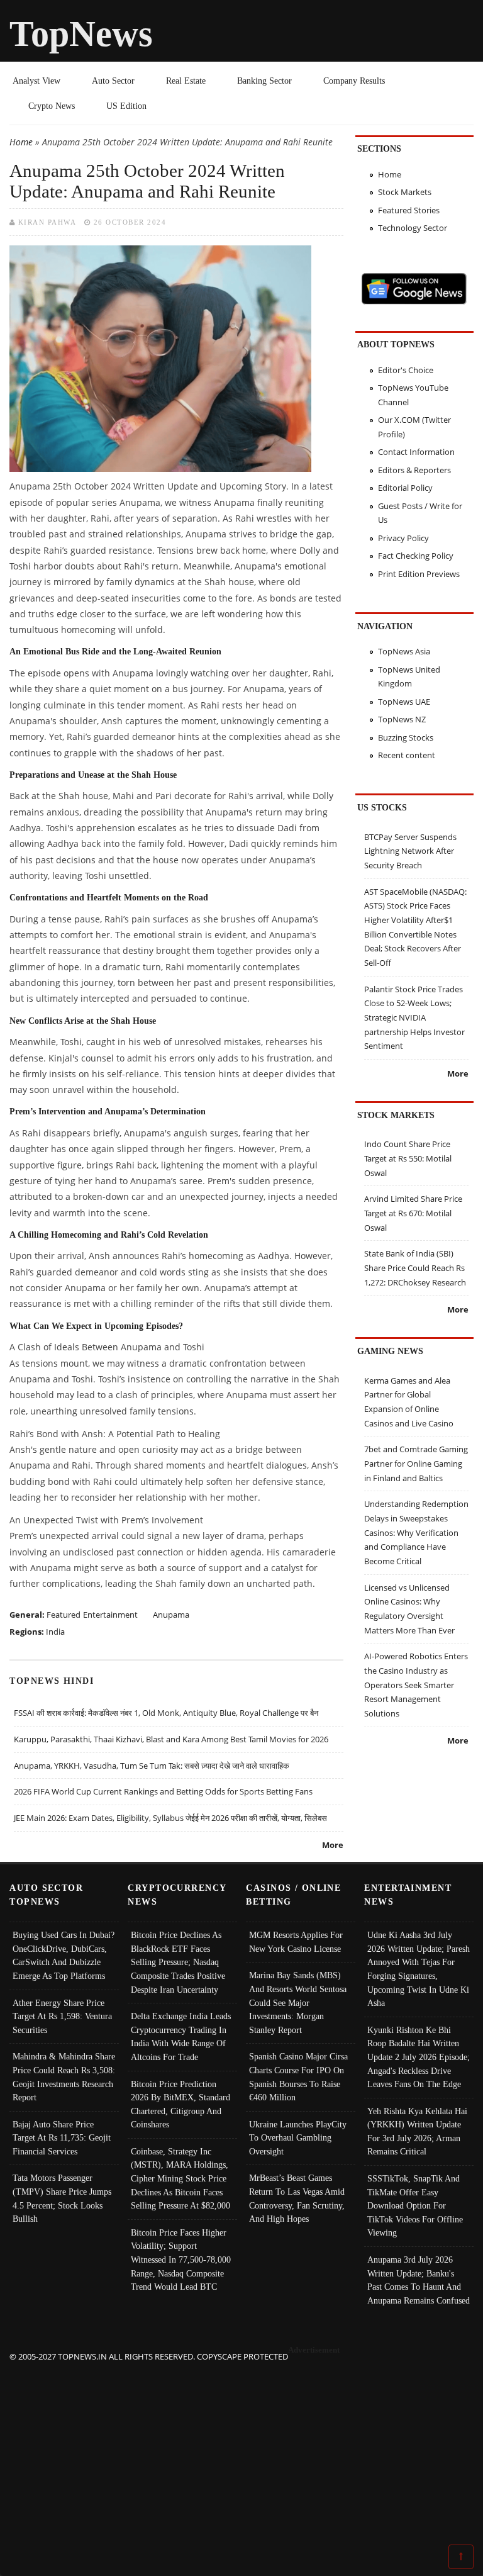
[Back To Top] (461, 2556)
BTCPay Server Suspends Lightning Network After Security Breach (410, 851)
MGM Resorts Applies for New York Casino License (296, 1942)
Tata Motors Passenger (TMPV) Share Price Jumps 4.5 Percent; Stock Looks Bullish (62, 2198)
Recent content (407, 755)
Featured (64, 1615)
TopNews (81, 34)
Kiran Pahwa (47, 222)
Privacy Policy (403, 538)
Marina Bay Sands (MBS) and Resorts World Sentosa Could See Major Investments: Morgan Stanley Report (298, 2002)
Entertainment (110, 1615)
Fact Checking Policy (416, 556)
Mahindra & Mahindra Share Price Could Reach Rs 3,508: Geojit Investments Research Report (64, 2077)
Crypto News (52, 106)
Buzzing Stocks (406, 737)
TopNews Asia (404, 651)
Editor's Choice (406, 370)
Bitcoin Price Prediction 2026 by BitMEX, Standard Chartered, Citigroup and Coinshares (180, 2104)
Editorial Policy (405, 488)
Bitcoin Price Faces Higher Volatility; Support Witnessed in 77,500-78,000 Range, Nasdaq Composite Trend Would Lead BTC (181, 2260)
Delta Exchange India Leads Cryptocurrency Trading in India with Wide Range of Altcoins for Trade (181, 2036)
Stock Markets (405, 192)
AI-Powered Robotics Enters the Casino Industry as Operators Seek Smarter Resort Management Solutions (416, 1685)
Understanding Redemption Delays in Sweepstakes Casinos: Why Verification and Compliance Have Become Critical (416, 1532)
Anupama (171, 1615)
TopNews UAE (404, 702)
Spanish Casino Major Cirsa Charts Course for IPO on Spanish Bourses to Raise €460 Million (298, 2077)
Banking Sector (264, 81)
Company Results (354, 81)
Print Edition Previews (419, 574)
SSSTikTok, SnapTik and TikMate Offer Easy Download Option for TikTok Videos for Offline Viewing (415, 2205)
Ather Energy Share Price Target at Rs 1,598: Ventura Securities (62, 2016)
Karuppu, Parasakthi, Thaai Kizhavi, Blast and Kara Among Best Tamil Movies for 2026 (171, 1739)
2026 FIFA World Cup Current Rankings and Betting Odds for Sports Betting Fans (163, 1791)
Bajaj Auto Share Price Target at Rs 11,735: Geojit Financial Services (62, 2138)
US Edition (126, 106)
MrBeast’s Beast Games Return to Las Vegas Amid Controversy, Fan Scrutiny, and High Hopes (297, 2198)
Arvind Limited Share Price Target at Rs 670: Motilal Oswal (413, 1213)
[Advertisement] (242, 2452)
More (333, 1845)
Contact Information (416, 452)
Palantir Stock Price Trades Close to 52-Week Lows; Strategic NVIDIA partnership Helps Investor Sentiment (414, 1018)
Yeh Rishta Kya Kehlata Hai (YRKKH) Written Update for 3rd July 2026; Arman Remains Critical (417, 2131)
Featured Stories (409, 210)
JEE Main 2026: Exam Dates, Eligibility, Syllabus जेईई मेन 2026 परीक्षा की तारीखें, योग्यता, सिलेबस (170, 1818)
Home (21, 142)
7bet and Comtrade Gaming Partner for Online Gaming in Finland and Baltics (416, 1463)
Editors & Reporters (414, 470)
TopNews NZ (402, 719)
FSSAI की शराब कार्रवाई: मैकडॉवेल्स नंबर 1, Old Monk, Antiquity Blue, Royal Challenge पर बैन (166, 1713)
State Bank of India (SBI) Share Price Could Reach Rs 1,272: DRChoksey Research (415, 1268)
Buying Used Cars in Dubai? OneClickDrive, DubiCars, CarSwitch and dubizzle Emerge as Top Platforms (64, 1955)
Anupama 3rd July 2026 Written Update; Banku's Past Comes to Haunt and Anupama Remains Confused (419, 2280)
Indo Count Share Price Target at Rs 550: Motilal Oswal (408, 1158)
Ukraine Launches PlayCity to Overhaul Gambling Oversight (298, 2138)
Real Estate (186, 81)
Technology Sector (413, 228)
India (55, 1632)
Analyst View (36, 81)
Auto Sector (113, 81)
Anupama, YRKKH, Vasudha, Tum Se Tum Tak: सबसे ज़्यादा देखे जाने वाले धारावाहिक (152, 1766)
